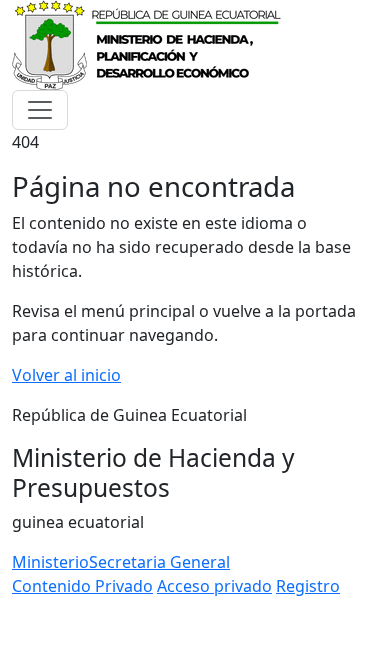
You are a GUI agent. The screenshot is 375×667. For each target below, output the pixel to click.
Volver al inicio (66, 375)
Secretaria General (159, 562)
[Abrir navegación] (40, 110)
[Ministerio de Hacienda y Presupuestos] (148, 43)
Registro (308, 586)
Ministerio (50, 562)
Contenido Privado (82, 586)
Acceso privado (214, 586)
